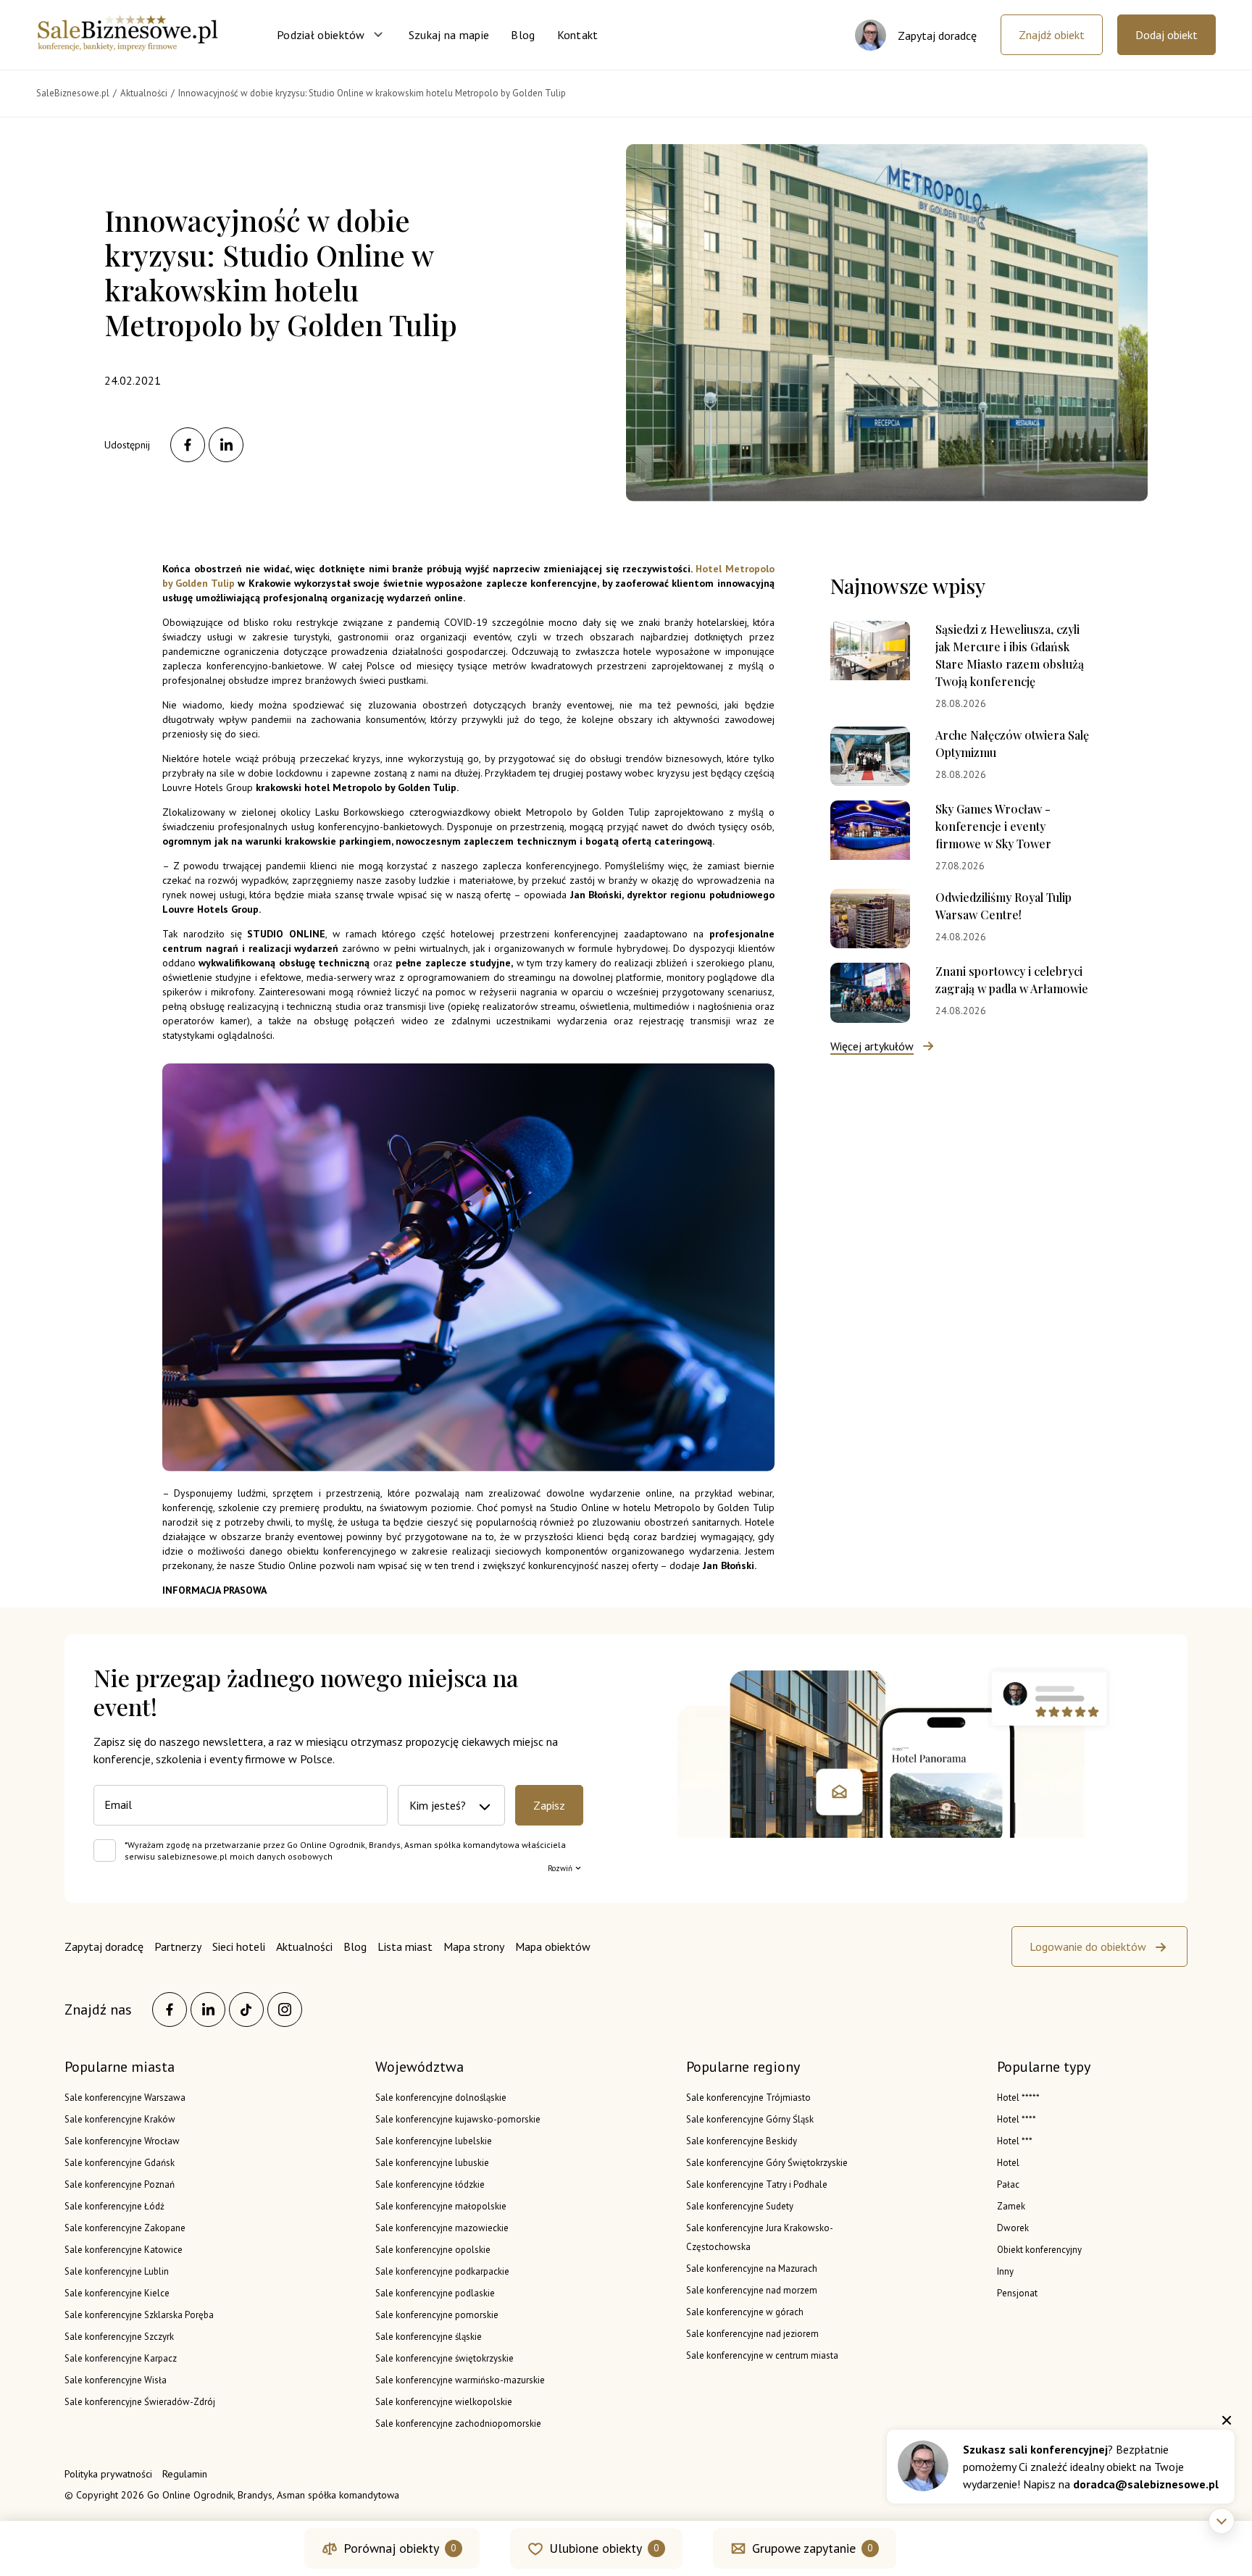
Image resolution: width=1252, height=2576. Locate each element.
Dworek (1013, 2228)
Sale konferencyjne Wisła (116, 2380)
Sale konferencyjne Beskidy (742, 2141)
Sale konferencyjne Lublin (117, 2271)
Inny (1005, 2271)
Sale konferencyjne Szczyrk (119, 2337)
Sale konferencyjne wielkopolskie (444, 2402)
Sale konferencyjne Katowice (124, 2250)
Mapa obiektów (553, 1946)
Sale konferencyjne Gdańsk (120, 2163)
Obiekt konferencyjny (1039, 2250)
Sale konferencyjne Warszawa (125, 2098)
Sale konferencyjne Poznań (120, 2184)
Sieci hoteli (239, 1946)
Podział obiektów (321, 35)
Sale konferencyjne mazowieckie (442, 2228)
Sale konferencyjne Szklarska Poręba (139, 2315)
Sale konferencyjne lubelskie (434, 2141)
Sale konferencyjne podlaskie (435, 2293)
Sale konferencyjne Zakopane (125, 2228)
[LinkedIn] (208, 2010)
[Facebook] (170, 2010)
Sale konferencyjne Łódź (114, 2206)
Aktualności (304, 1946)
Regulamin (185, 2474)
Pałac (1008, 2184)
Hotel (1008, 2163)
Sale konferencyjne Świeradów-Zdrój (140, 2402)
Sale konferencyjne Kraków (120, 2119)
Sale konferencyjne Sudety (740, 2206)
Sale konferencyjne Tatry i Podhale (757, 2184)
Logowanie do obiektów (1088, 1946)
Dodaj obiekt (1167, 35)
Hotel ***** (1018, 2098)
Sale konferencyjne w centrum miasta (762, 2355)
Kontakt (578, 35)
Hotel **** (1017, 2119)
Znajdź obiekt (1052, 35)
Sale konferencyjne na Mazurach (752, 2268)
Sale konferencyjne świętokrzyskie (445, 2358)
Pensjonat (1017, 2293)
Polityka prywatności (108, 2474)
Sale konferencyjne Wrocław (122, 2141)
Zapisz (549, 1805)
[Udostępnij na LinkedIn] (226, 445)
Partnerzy (178, 1946)
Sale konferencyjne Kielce (117, 2293)
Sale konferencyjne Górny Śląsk (750, 2119)
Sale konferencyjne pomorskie (437, 2315)
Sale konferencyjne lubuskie (432, 2163)
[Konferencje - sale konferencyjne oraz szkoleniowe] (128, 46)
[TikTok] (246, 2010)
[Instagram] (285, 2010)
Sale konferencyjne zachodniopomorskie (458, 2424)
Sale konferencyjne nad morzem (752, 2290)
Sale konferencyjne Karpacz (121, 2358)
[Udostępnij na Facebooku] (188, 445)
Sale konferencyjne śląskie (429, 2337)
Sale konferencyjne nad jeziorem (752, 2334)
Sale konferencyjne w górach (745, 2312)
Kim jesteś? (438, 1805)
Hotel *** (1015, 2141)
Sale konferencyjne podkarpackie (442, 2271)
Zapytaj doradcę (104, 1946)
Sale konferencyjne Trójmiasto (748, 2098)
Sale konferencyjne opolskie (433, 2250)
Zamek (1011, 2206)
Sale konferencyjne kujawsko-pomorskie (458, 2119)
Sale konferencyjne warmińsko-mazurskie (460, 2380)
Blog (523, 35)
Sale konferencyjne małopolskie (441, 2206)
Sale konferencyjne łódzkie (430, 2184)
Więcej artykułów (872, 1046)
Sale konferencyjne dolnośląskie (441, 2098)
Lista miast (405, 1946)
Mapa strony (474, 1946)
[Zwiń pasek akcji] (1222, 2521)
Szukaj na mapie (449, 35)
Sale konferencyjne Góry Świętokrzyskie (767, 2163)
